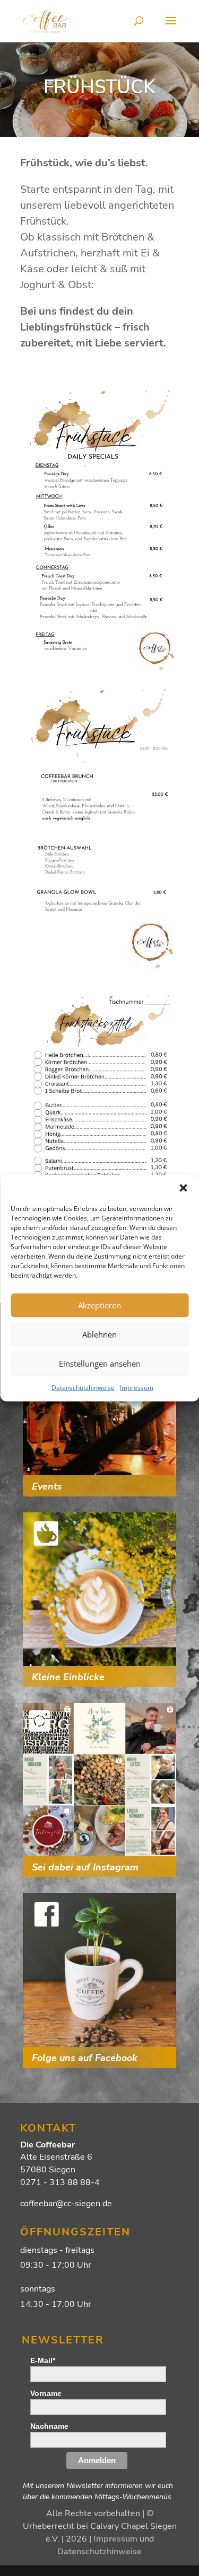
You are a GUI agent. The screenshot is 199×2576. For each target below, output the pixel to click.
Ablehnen (99, 1334)
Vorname (46, 2393)
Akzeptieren (99, 1305)
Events (47, 1486)
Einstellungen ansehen (100, 1363)
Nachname (49, 2426)
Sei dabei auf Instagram (85, 1867)
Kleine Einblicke (68, 1677)
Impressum (137, 1387)
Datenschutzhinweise (83, 1387)
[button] (183, 1188)
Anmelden (97, 2460)
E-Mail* (43, 2360)
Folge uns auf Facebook (85, 2058)
